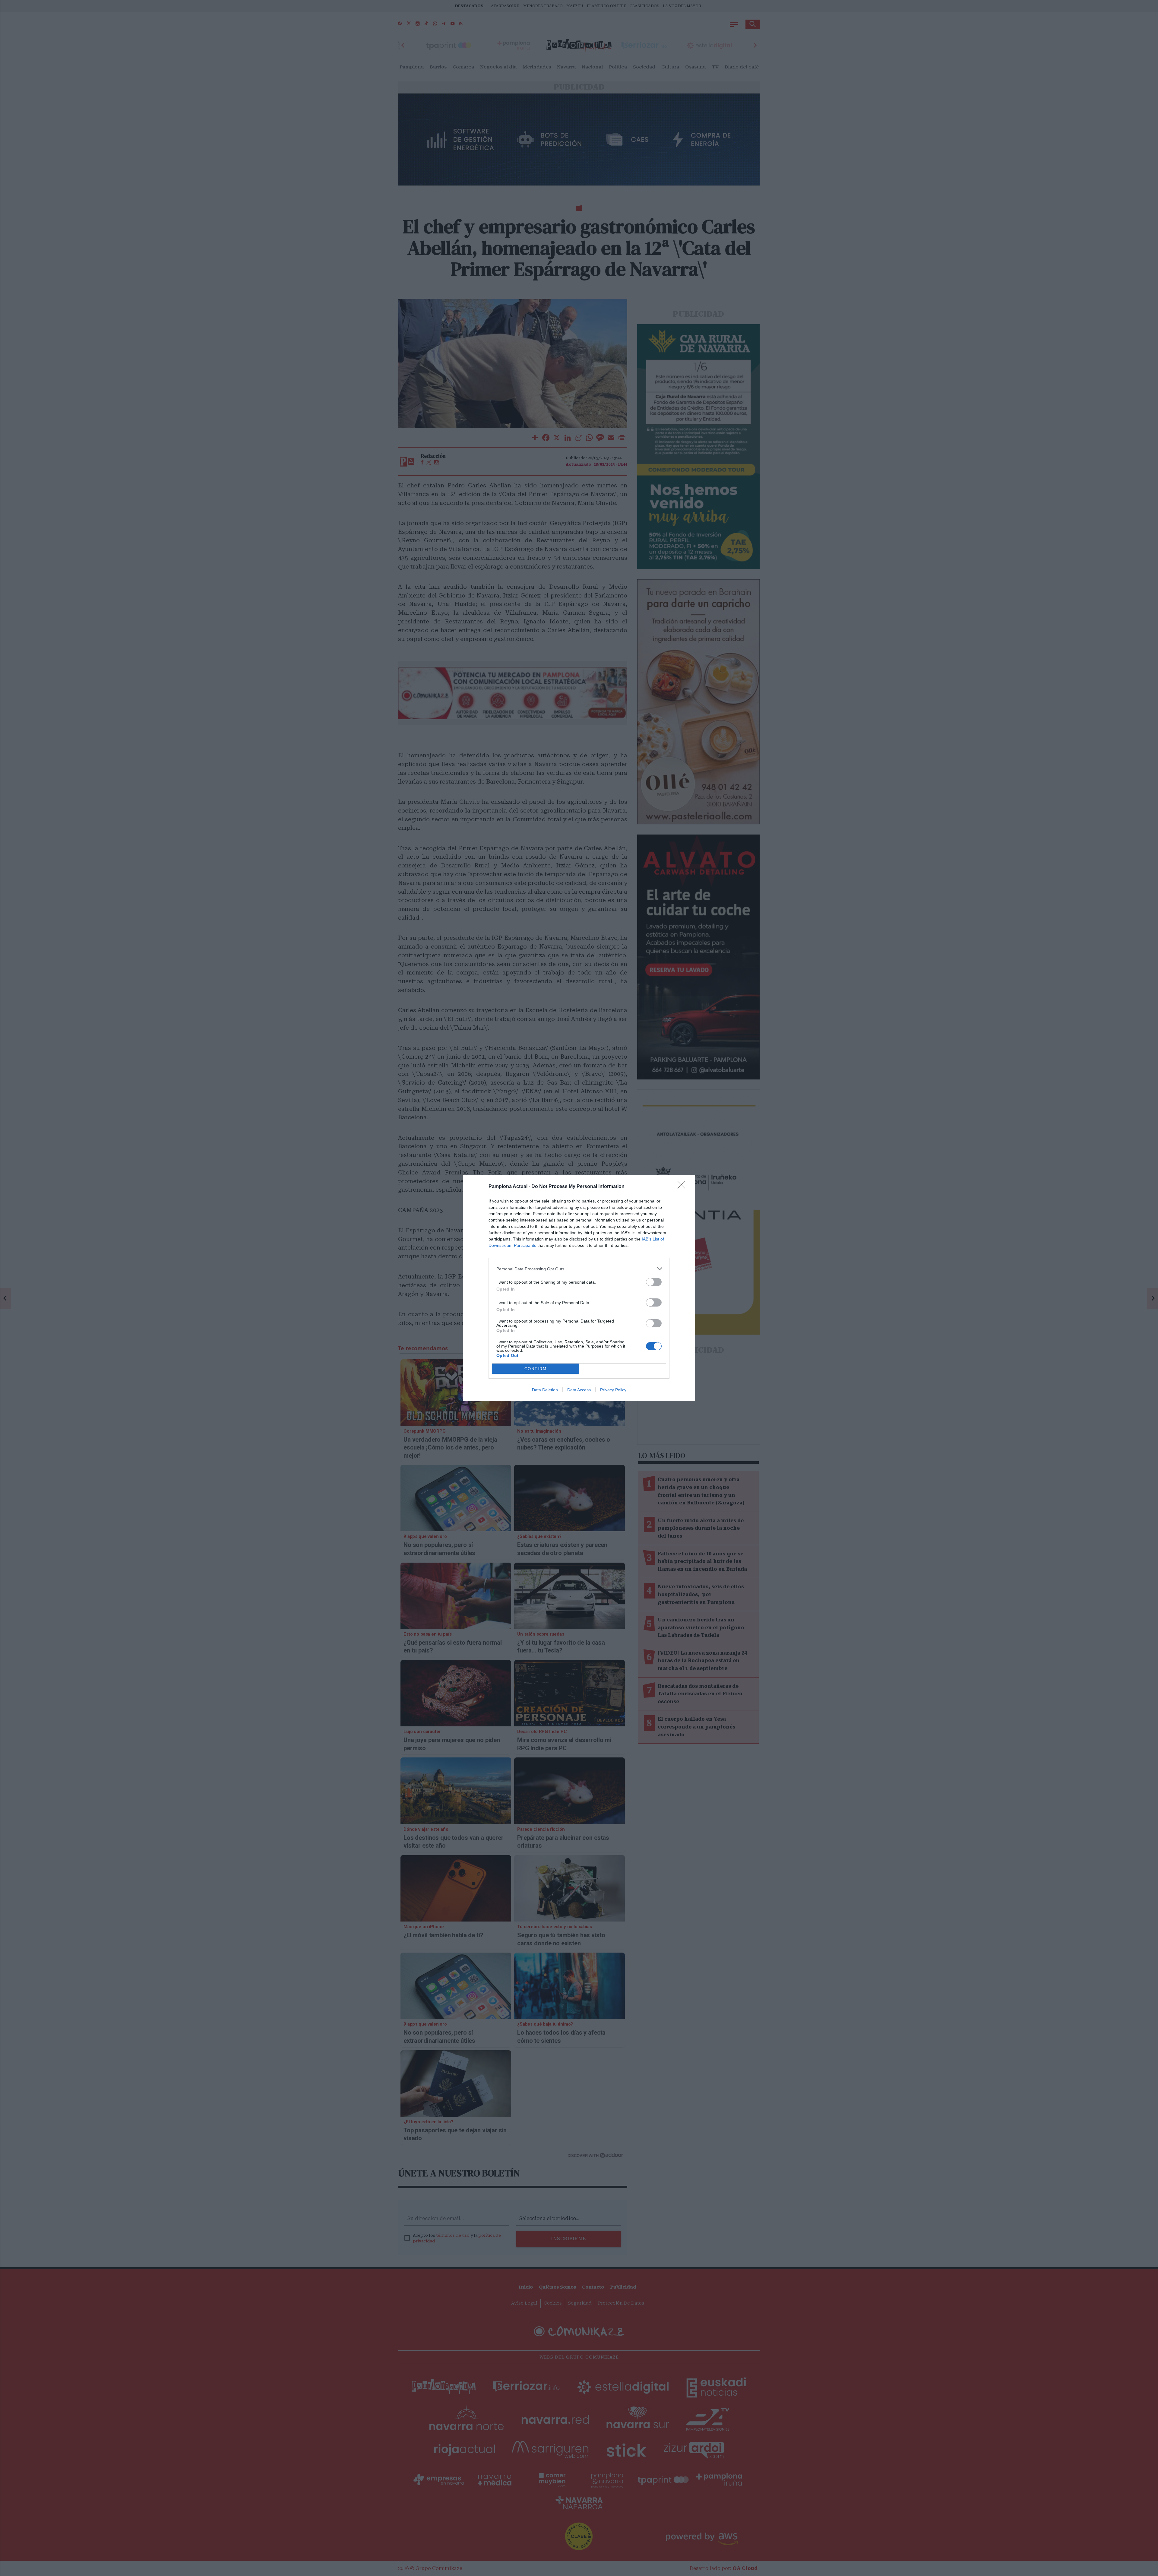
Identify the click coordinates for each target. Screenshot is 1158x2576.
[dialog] (579, 1288)
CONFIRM (536, 1369)
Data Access (579, 1390)
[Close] (683, 1187)
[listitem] (579, 1269)
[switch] (654, 1282)
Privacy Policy (613, 1390)
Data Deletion (545, 1390)
